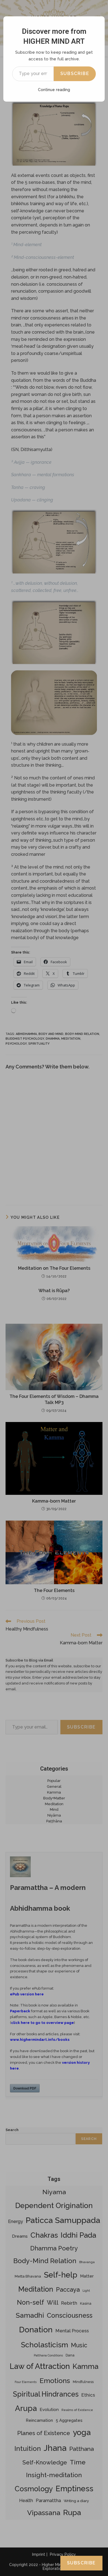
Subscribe (75, 74)
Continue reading (54, 90)
